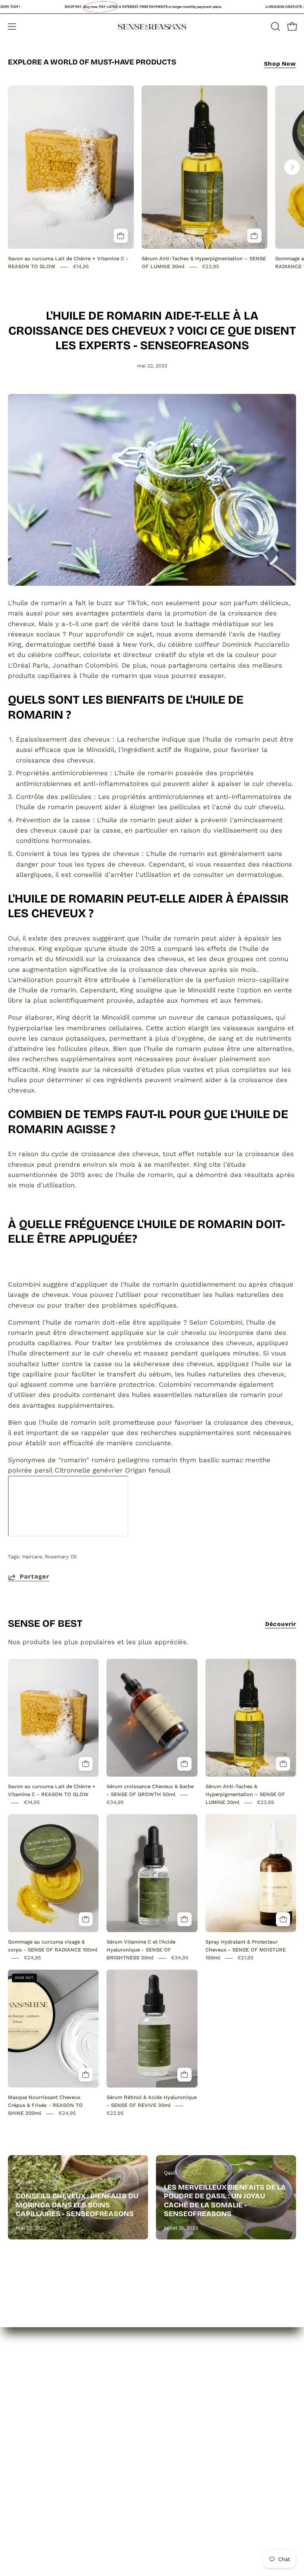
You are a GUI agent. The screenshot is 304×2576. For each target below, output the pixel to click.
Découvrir (281, 1624)
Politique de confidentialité (204, 2404)
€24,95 (32, 1958)
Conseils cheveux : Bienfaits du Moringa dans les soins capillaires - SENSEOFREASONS (77, 2205)
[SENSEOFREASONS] (152, 27)
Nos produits (29, 2418)
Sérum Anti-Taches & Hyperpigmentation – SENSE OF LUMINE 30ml (245, 1795)
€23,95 (211, 267)
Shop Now (280, 64)
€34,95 (115, 1803)
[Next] (292, 167)
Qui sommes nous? (39, 2404)
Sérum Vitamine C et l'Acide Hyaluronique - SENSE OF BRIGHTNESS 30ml (141, 1950)
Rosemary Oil (61, 1557)
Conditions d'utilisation (197, 2445)
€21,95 (246, 1958)
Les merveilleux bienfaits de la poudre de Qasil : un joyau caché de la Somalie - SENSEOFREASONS (225, 2201)
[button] (275, 26)
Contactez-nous (34, 2432)
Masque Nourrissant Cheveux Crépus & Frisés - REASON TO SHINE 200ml (45, 2106)
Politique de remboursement (207, 2418)
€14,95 (81, 267)
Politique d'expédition (195, 2432)
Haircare (32, 1557)
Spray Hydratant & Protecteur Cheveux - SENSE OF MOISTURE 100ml (246, 1950)
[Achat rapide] (121, 236)
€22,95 (115, 2113)
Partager (35, 1577)
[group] (152, 178)
